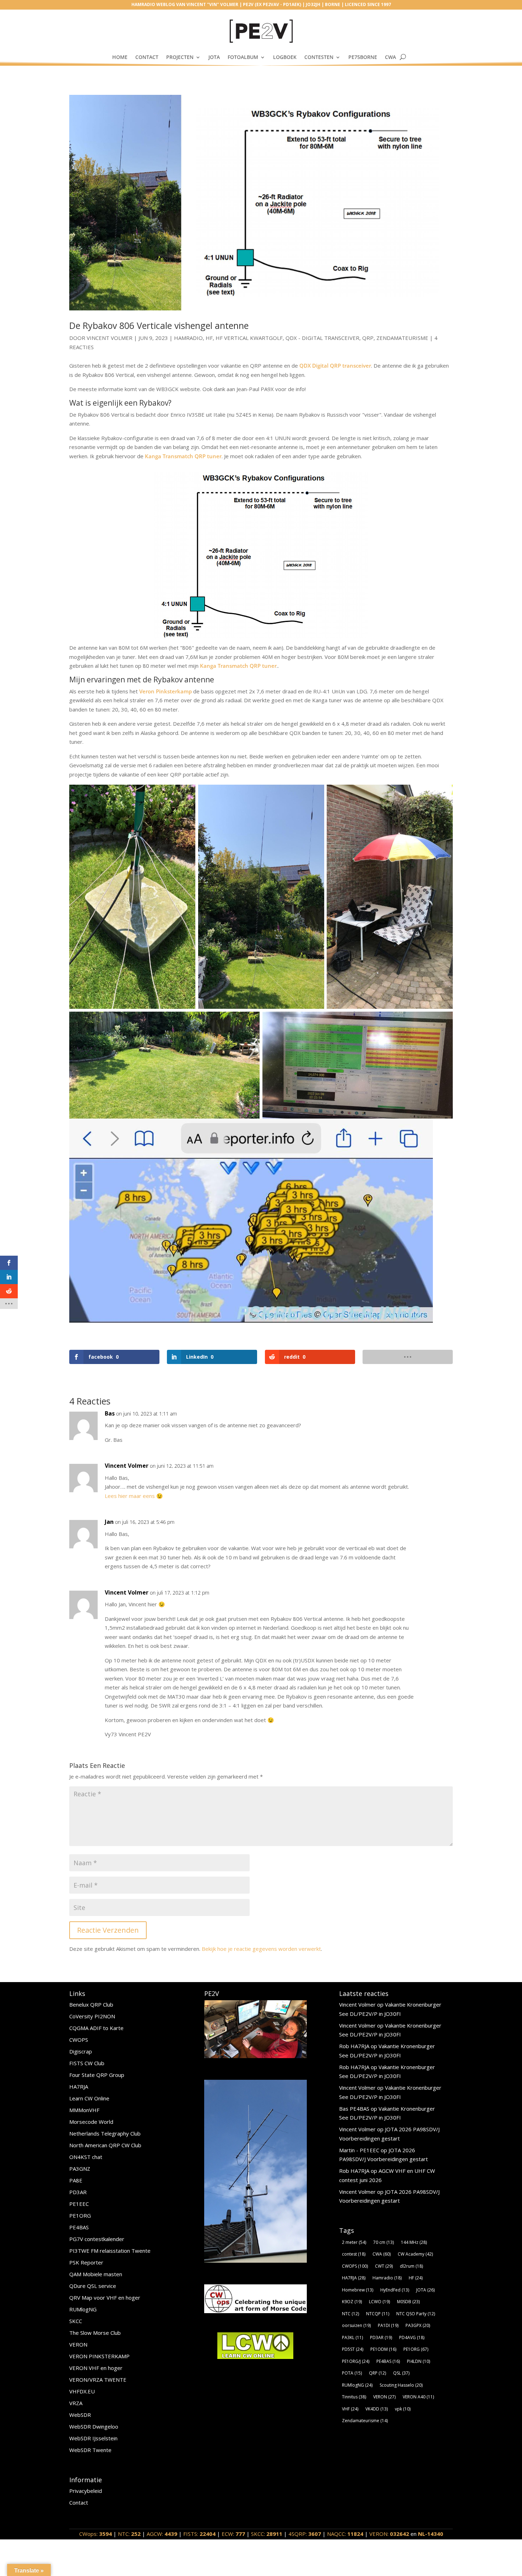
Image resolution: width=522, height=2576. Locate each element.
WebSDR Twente (90, 2450)
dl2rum (411, 2266)
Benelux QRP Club (91, 2004)
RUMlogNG (83, 2309)
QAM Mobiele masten (96, 2274)
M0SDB (408, 2302)
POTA (352, 2373)
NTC (350, 2314)
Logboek (285, 57)
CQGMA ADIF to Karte (96, 2028)
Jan (109, 1522)
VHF (350, 2409)
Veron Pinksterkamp (165, 691)
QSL (401, 2373)
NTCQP (378, 2314)
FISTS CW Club (87, 2063)
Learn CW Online (89, 2098)
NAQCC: (345, 2534)
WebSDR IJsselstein (93, 2438)
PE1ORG (80, 2215)
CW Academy (415, 2254)
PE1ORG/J (356, 2361)
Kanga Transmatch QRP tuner (183, 456)
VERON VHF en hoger (96, 2368)
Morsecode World (91, 2122)
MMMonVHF (84, 2110)
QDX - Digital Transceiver (322, 338)
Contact (147, 57)
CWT (384, 2266)
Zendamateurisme (402, 338)
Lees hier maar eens (130, 1496)
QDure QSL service (93, 2286)
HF (209, 338)
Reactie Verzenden (108, 1930)
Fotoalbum (243, 57)
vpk (403, 2409)
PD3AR (78, 2192)
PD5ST (353, 2349)
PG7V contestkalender (97, 2239)
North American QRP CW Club (105, 2145)
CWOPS (79, 2040)
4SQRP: (305, 2534)
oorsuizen (356, 2325)
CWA (390, 57)
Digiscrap (81, 2051)
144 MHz (414, 2242)
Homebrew (358, 2290)
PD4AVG (412, 2337)
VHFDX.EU (82, 2391)
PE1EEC (79, 2204)
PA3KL (352, 2337)
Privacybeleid (86, 2491)
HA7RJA (79, 2087)
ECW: (233, 2534)
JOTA (214, 57)
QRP (368, 338)
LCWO (379, 2302)
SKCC (76, 2321)
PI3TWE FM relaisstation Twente (110, 2251)
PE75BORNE (363, 57)
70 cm (384, 2242)
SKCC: (267, 2534)
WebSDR (80, 2415)
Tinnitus (354, 2397)
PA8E (76, 2180)
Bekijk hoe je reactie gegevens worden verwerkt (261, 1949)
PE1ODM (383, 2349)
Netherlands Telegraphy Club (105, 2133)
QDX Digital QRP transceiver (335, 366)
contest (354, 2254)
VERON (78, 2344)
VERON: (389, 2534)
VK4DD (377, 2409)
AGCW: (162, 2534)
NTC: (129, 2534)
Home (120, 57)
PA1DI (388, 2325)
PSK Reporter (86, 2262)
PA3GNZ (80, 2169)
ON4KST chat (86, 2157)
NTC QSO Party (416, 2314)
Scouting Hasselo (401, 2385)
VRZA (76, 2403)
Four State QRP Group (97, 2075)
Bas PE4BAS (354, 2109)
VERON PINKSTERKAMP (99, 2356)
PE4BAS (79, 2227)
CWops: (96, 2534)
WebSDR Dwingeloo (94, 2426)
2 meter (354, 2242)
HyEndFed (395, 2290)
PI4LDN (418, 2361)
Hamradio (188, 338)
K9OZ (352, 2302)
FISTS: (199, 2534)
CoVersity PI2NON (92, 2016)
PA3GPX (418, 2325)
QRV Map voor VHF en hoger (105, 2298)
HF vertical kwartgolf (249, 338)
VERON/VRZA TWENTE (98, 2380)
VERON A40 (418, 2397)
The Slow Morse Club (95, 2333)
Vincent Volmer (110, 338)
